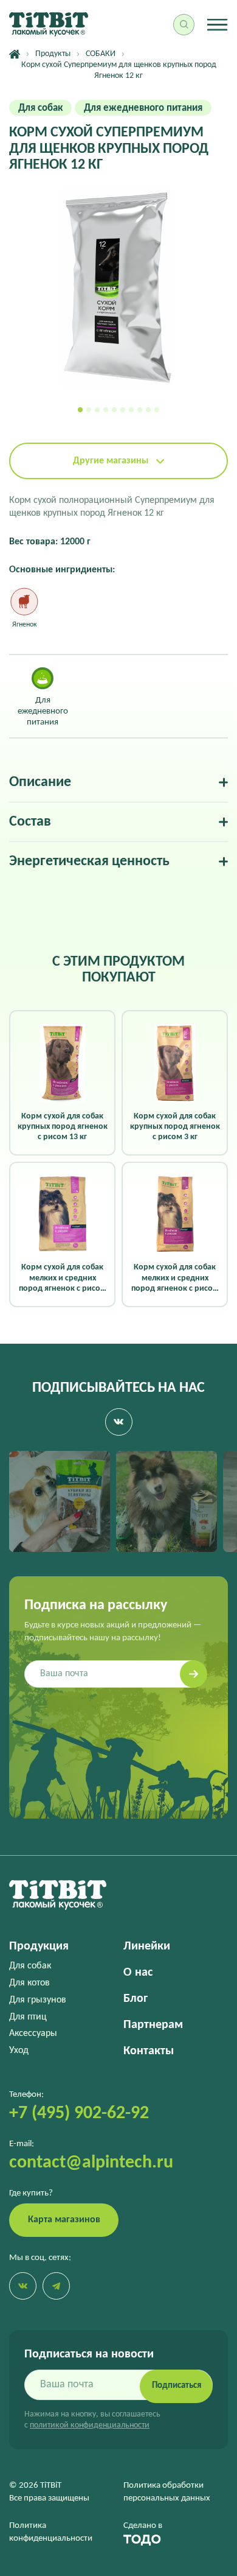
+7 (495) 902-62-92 (79, 2114)
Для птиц (28, 2017)
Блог (136, 1999)
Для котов (29, 1983)
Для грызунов (38, 2000)
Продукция (39, 1946)
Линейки (147, 1946)
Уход (19, 2051)
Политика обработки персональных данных (167, 2492)
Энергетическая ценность (89, 862)
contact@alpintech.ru (91, 2163)
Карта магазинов (64, 2220)
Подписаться (177, 2386)
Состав (30, 822)
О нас (138, 1973)
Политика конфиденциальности (51, 2532)
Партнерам (153, 2025)
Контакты (149, 2051)
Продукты (53, 54)
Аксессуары (33, 2034)
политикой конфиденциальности (90, 2425)
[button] (80, 410)
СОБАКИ (101, 54)
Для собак (30, 1966)
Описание (40, 782)
